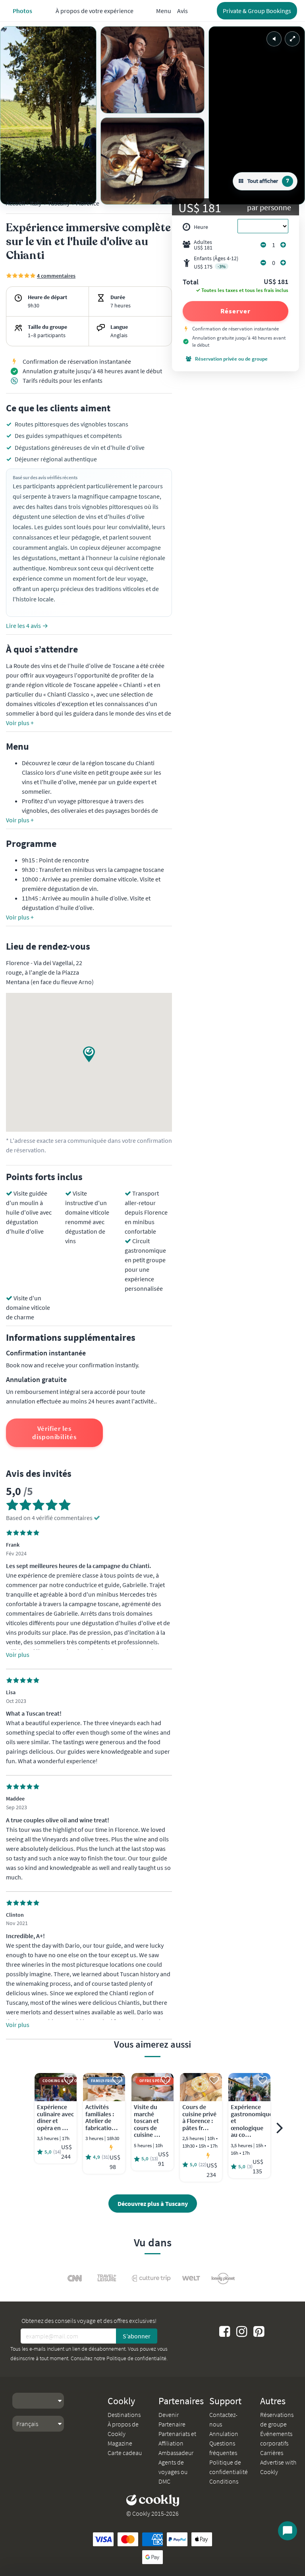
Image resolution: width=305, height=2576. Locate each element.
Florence (88, 203)
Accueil (15, 203)
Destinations (124, 2415)
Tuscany (59, 203)
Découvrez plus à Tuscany (153, 2204)
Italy (36, 203)
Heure (201, 227)
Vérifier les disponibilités (54, 1433)
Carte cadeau (125, 2453)
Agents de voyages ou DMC (173, 2472)
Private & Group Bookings (257, 11)
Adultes (203, 245)
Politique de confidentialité (136, 2358)
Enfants (216, 262)
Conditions (224, 2481)
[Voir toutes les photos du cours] (48, 115)
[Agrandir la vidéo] (292, 39)
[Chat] (288, 2531)
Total (191, 282)
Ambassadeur (176, 2453)
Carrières (272, 2453)
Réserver (235, 311)
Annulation (224, 2434)
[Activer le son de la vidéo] (274, 39)
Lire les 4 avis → (27, 626)
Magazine (120, 2443)
